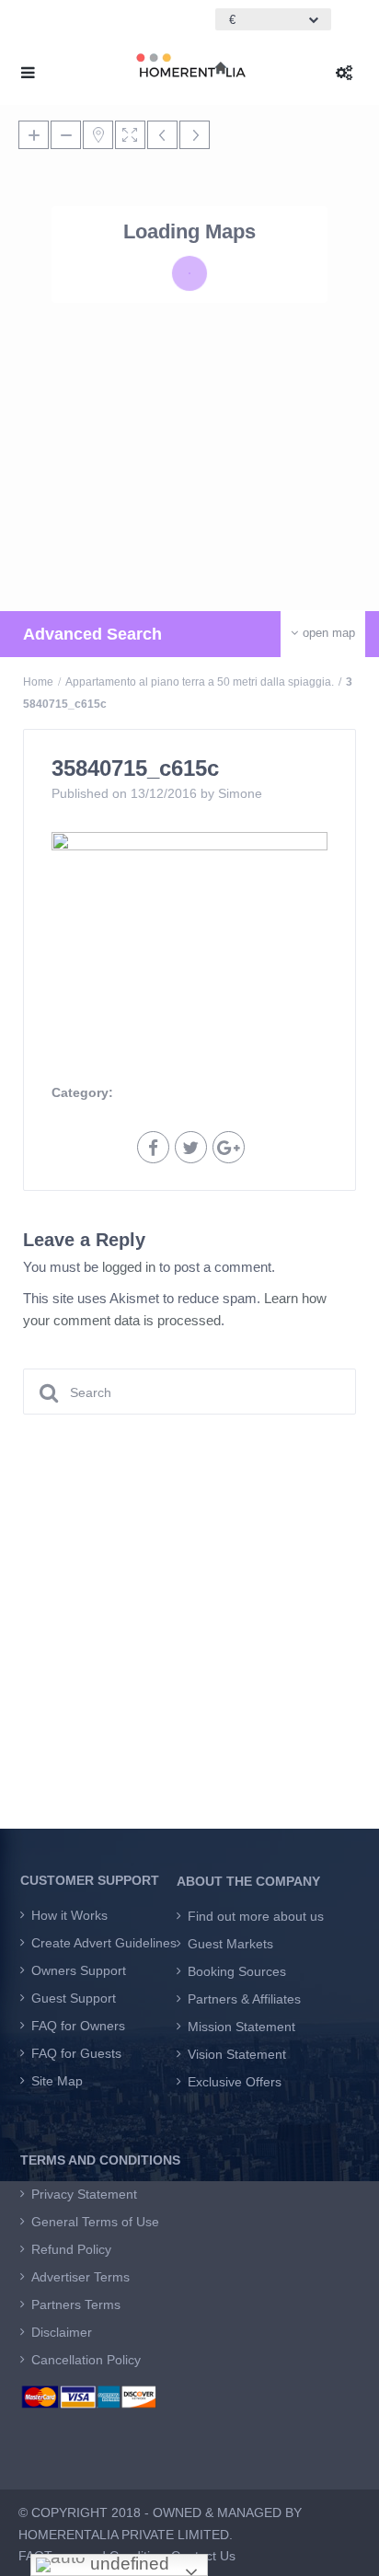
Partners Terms (76, 2305)
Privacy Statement (84, 2194)
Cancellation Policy (86, 2360)
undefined (127, 2564)
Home (38, 682)
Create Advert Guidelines (104, 1943)
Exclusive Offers (235, 2082)
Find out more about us (256, 1916)
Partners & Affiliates (244, 1999)
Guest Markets (230, 1944)
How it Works (69, 1915)
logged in (129, 1267)
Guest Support (74, 1998)
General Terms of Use (95, 2222)
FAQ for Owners (78, 2026)
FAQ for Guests (76, 2053)
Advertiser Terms (80, 2277)
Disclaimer (62, 2332)
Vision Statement (237, 2054)
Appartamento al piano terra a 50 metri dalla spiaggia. (200, 682)
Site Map (57, 2081)
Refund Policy (71, 2249)
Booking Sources (237, 1971)
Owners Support (79, 1970)
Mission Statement (241, 2027)
